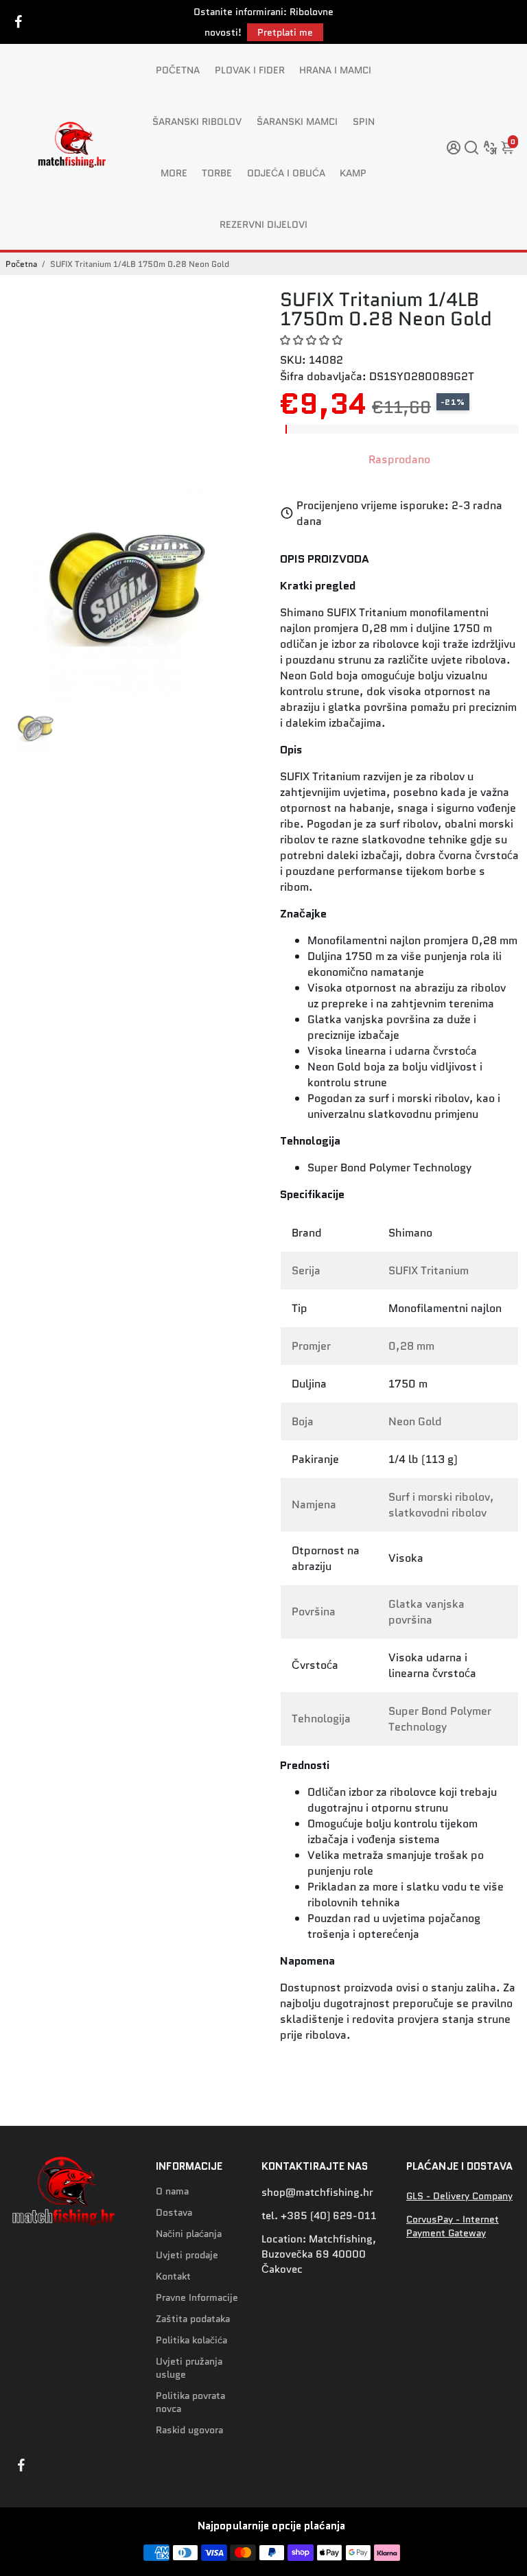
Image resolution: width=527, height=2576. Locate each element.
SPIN (364, 121)
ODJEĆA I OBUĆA (286, 173)
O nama (172, 2191)
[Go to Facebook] (19, 22)
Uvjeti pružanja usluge (189, 2368)
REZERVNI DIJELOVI (263, 224)
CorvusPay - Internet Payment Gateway (453, 2226)
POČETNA (178, 70)
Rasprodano (399, 459)
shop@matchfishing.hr (317, 2192)
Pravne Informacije (197, 2298)
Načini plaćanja (189, 2234)
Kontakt (173, 2276)
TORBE (217, 173)
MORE (174, 173)
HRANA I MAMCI (335, 70)
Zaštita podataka (193, 2319)
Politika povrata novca (190, 2402)
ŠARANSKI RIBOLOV (197, 121)
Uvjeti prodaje (187, 2255)
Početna (21, 264)
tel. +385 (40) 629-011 (319, 2216)
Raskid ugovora (189, 2430)
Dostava (174, 2213)
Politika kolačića (191, 2340)
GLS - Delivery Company (459, 2196)
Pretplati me (285, 32)
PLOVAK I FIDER (250, 70)
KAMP (353, 173)
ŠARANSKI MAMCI (297, 121)
